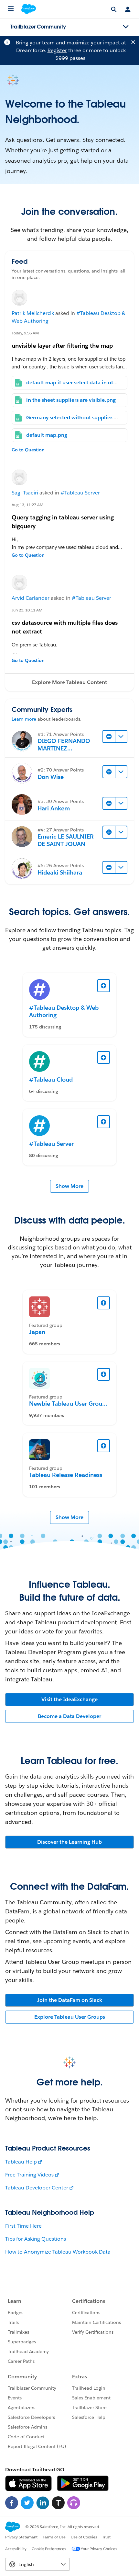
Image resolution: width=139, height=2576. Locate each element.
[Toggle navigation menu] (126, 27)
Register (57, 50)
